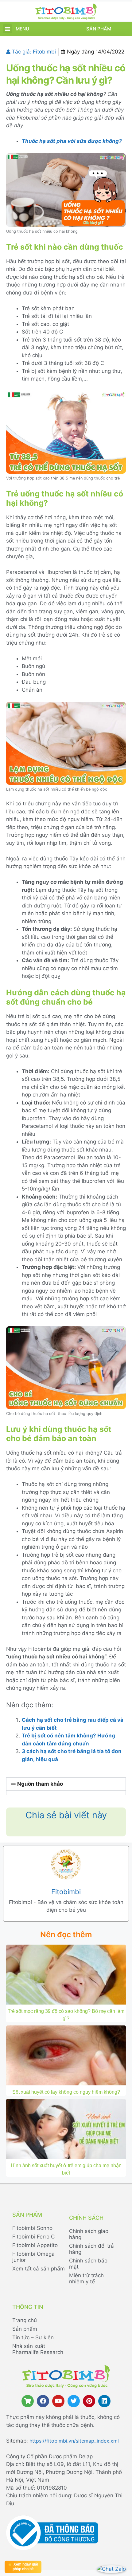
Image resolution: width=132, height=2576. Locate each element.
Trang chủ (25, 2320)
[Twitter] (74, 2401)
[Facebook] (43, 2401)
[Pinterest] (89, 2401)
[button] (8, 29)
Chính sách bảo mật (88, 2264)
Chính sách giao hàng (89, 2234)
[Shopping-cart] (28, 2401)
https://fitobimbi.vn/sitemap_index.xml (74, 2441)
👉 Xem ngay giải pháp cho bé (23, 2567)
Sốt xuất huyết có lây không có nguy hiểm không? (66, 2092)
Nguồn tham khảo (40, 1784)
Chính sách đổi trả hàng (91, 2249)
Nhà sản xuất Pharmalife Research (38, 2349)
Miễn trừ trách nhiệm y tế (86, 2278)
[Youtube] (58, 2401)
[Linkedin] (104, 2401)
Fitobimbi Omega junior (33, 2257)
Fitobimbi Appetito (35, 2245)
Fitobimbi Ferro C (33, 2237)
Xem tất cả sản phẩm (39, 2269)
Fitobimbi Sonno (32, 2228)
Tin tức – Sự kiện (33, 2337)
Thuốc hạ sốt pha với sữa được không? (72, 141)
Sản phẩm (99, 29)
